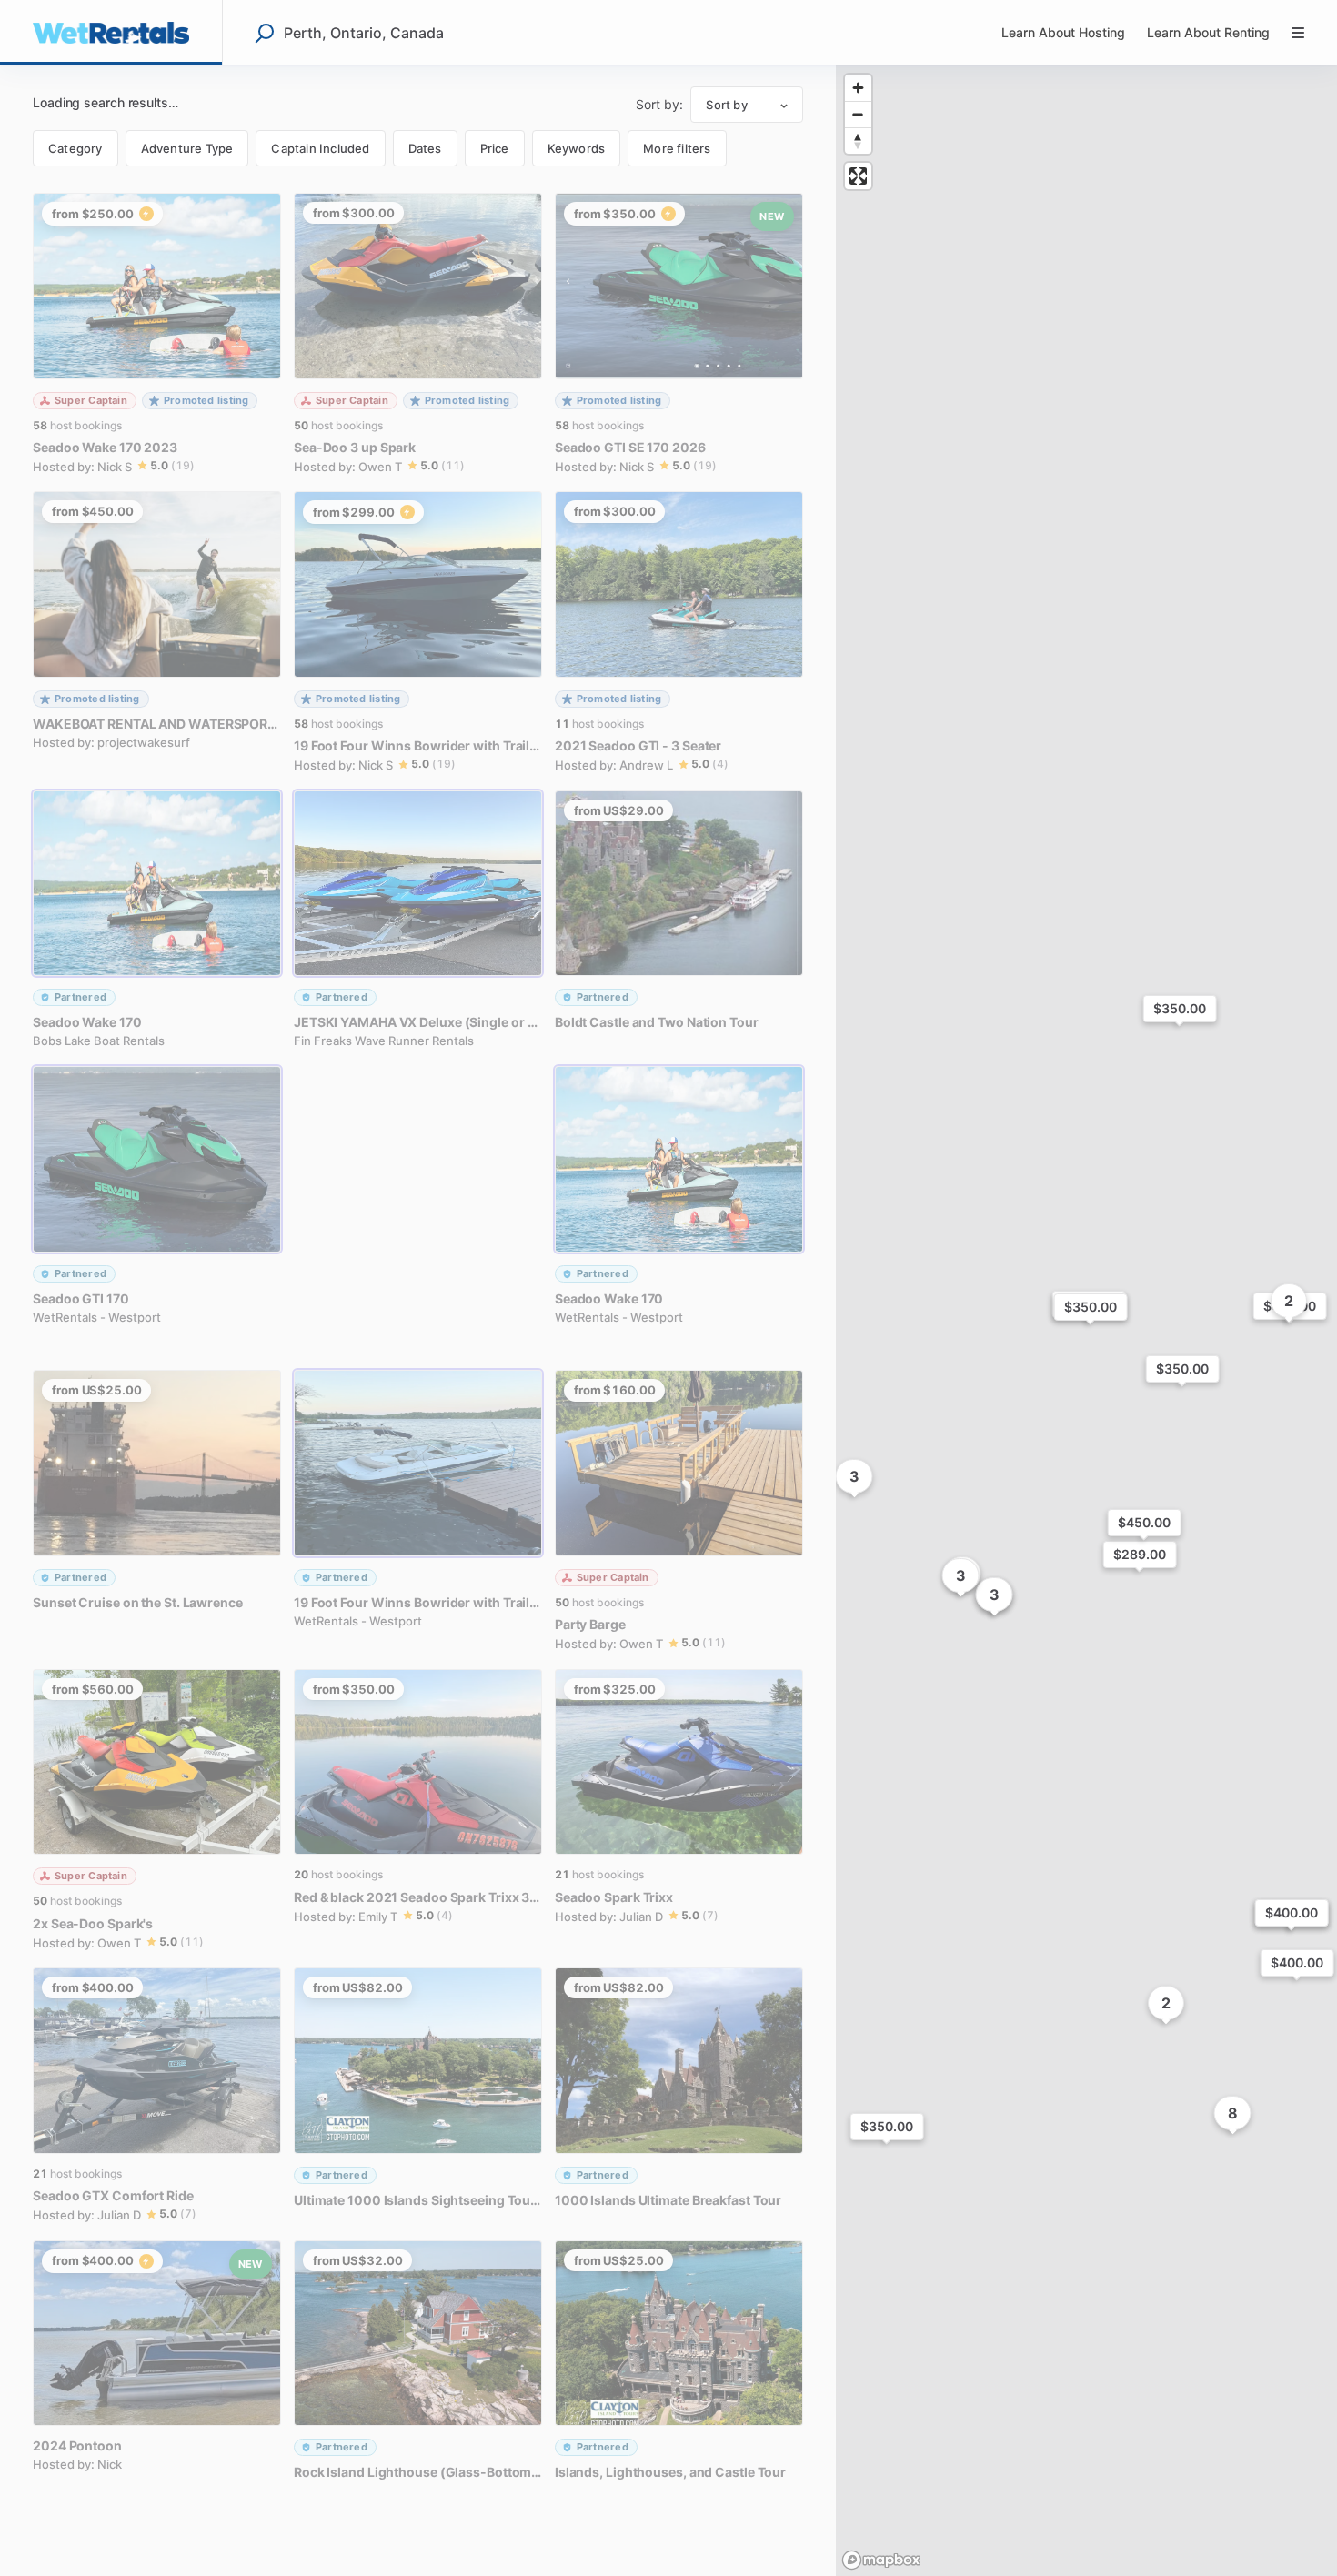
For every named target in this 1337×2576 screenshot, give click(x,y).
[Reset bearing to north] (858, 141)
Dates (425, 148)
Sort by (726, 105)
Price (495, 148)
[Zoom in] (858, 88)
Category (75, 148)
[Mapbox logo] (881, 2560)
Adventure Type (187, 148)
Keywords (577, 148)
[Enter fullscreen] (858, 176)
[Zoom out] (858, 114)
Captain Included (320, 148)
